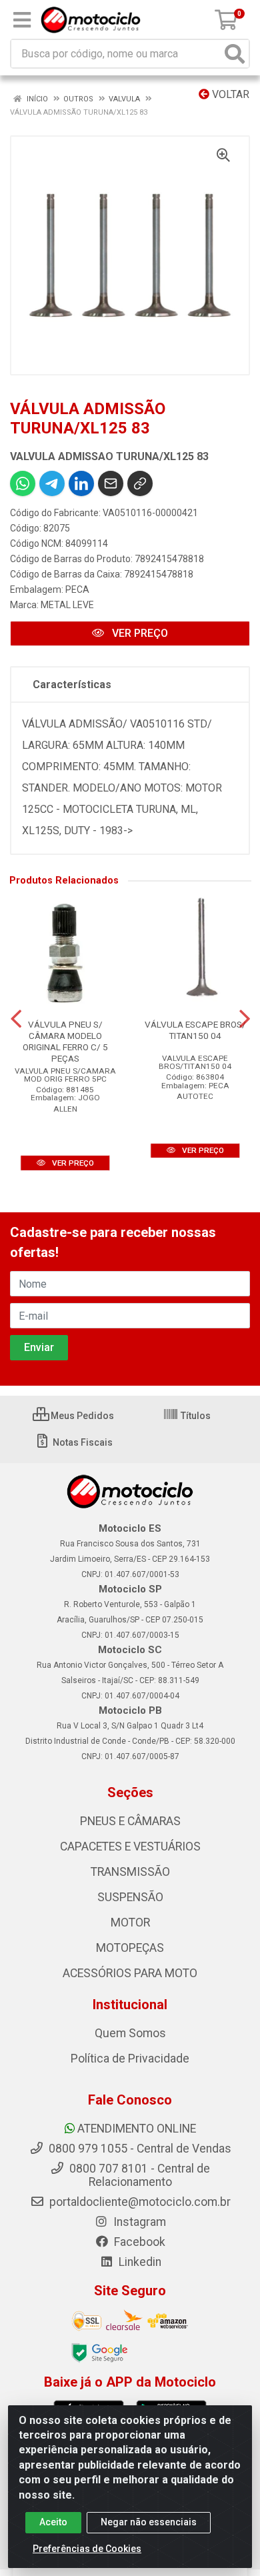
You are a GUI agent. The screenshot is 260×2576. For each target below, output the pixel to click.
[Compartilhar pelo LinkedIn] (81, 483)
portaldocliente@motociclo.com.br (139, 2202)
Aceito (53, 2522)
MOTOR (130, 1922)
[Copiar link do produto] (140, 483)
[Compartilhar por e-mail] (111, 483)
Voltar (229, 94)
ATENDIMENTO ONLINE (137, 2129)
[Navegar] (16, 1019)
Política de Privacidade (130, 2059)
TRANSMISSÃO (130, 1872)
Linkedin (139, 2262)
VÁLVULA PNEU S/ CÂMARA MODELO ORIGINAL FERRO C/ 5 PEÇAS (65, 1041)
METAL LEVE (67, 605)
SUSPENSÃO (130, 1897)
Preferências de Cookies (87, 2549)
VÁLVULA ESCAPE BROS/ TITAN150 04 (195, 1030)
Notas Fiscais (82, 1442)
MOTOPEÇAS (130, 1948)
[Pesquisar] (235, 54)
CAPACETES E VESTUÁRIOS (130, 1846)
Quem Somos (130, 2033)
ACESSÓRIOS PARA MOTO (130, 1973)
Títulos (195, 1416)
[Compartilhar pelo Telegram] (52, 483)
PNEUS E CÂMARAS (130, 1821)
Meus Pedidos (81, 1416)
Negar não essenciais (149, 2522)
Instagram (138, 2222)
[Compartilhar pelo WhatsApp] (23, 483)
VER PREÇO (139, 633)
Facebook (138, 2242)
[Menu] (22, 20)
